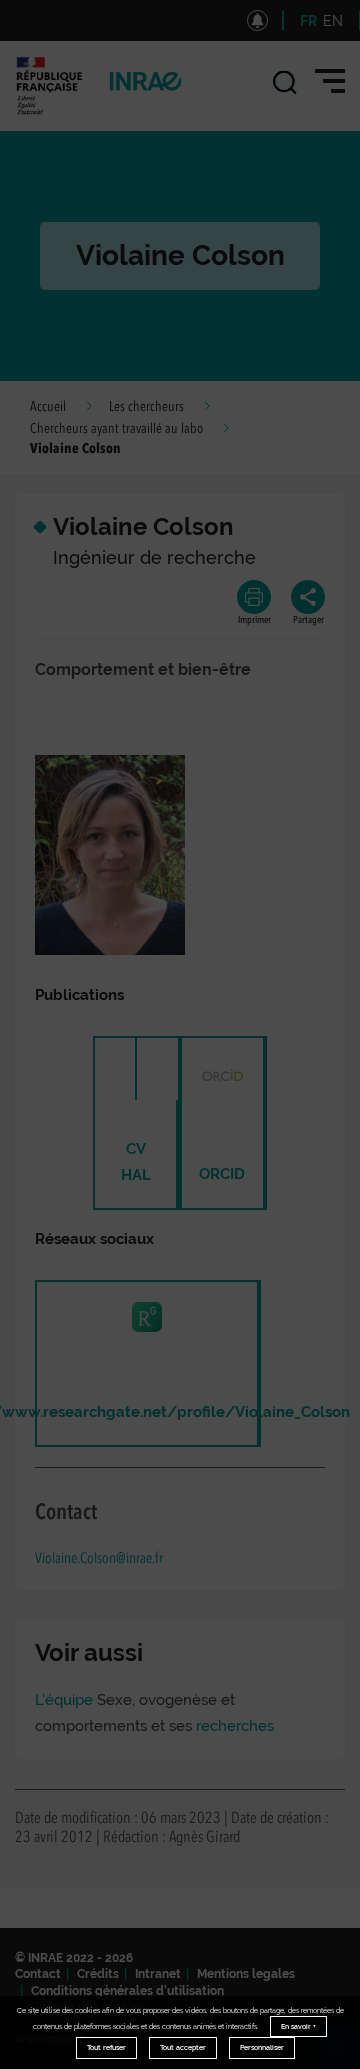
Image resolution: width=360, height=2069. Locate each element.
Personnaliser (262, 2047)
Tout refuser (106, 2047)
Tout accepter (183, 2047)
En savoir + (298, 2026)
